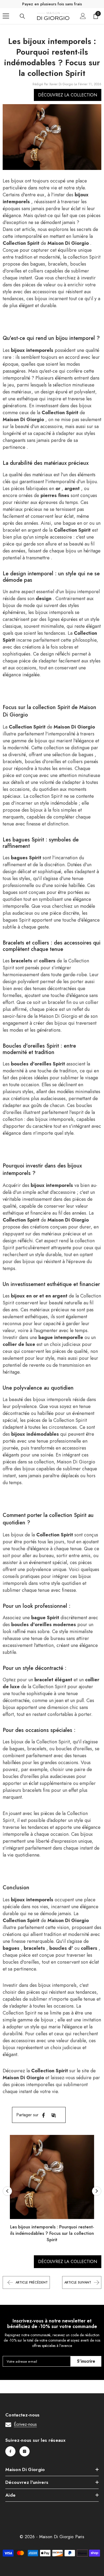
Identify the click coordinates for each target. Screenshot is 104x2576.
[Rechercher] (22, 16)
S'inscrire (86, 2361)
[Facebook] (43, 2115)
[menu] (6, 16)
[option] (52, 2191)
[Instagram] (25, 2451)
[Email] (54, 2115)
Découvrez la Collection (68, 95)
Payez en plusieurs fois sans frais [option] (52, 4)
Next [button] (97, 2191)
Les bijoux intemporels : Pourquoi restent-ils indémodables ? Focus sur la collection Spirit (52, 2233)
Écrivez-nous (25, 2424)
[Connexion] (83, 16)
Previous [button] (7, 2191)
